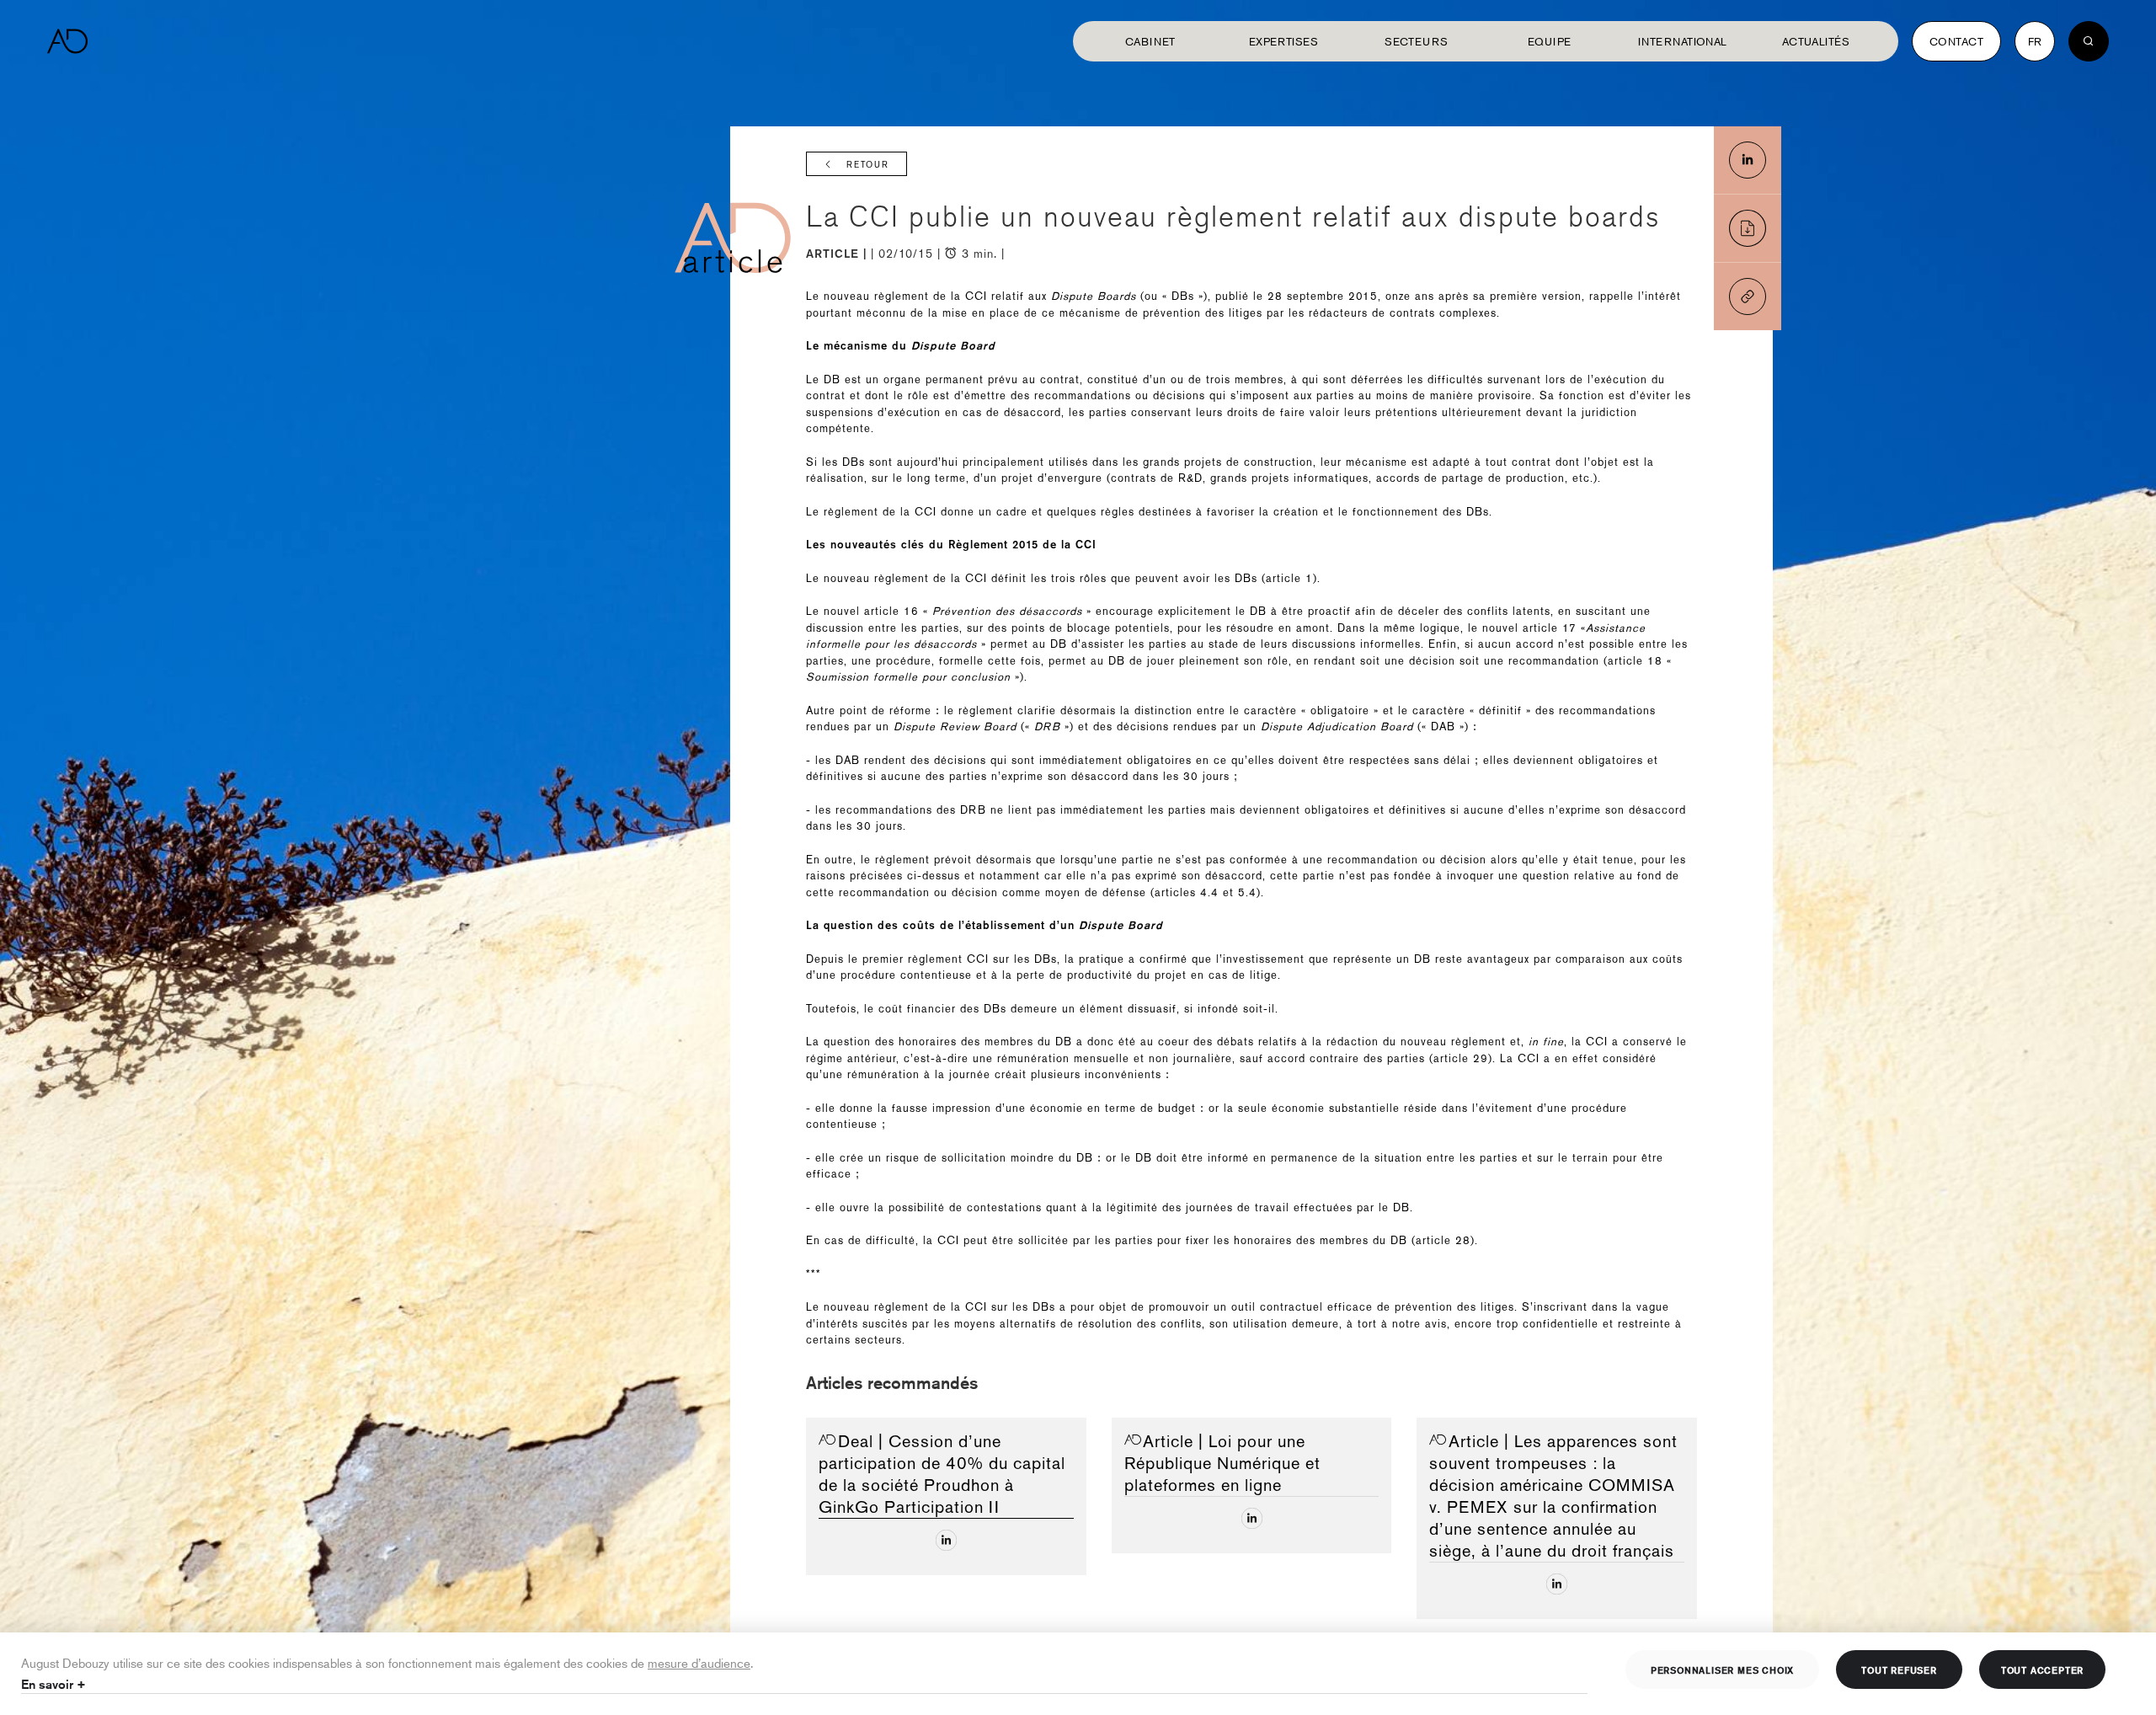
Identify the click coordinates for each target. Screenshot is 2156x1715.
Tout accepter (2042, 1670)
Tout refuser (1899, 1670)
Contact (1956, 41)
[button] (1748, 297)
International (1683, 41)
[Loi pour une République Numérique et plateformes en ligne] (1252, 1518)
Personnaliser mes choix (1722, 1670)
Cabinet (1150, 41)
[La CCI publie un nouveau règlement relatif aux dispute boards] (1748, 160)
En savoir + (53, 1684)
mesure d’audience (699, 1662)
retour (868, 165)
